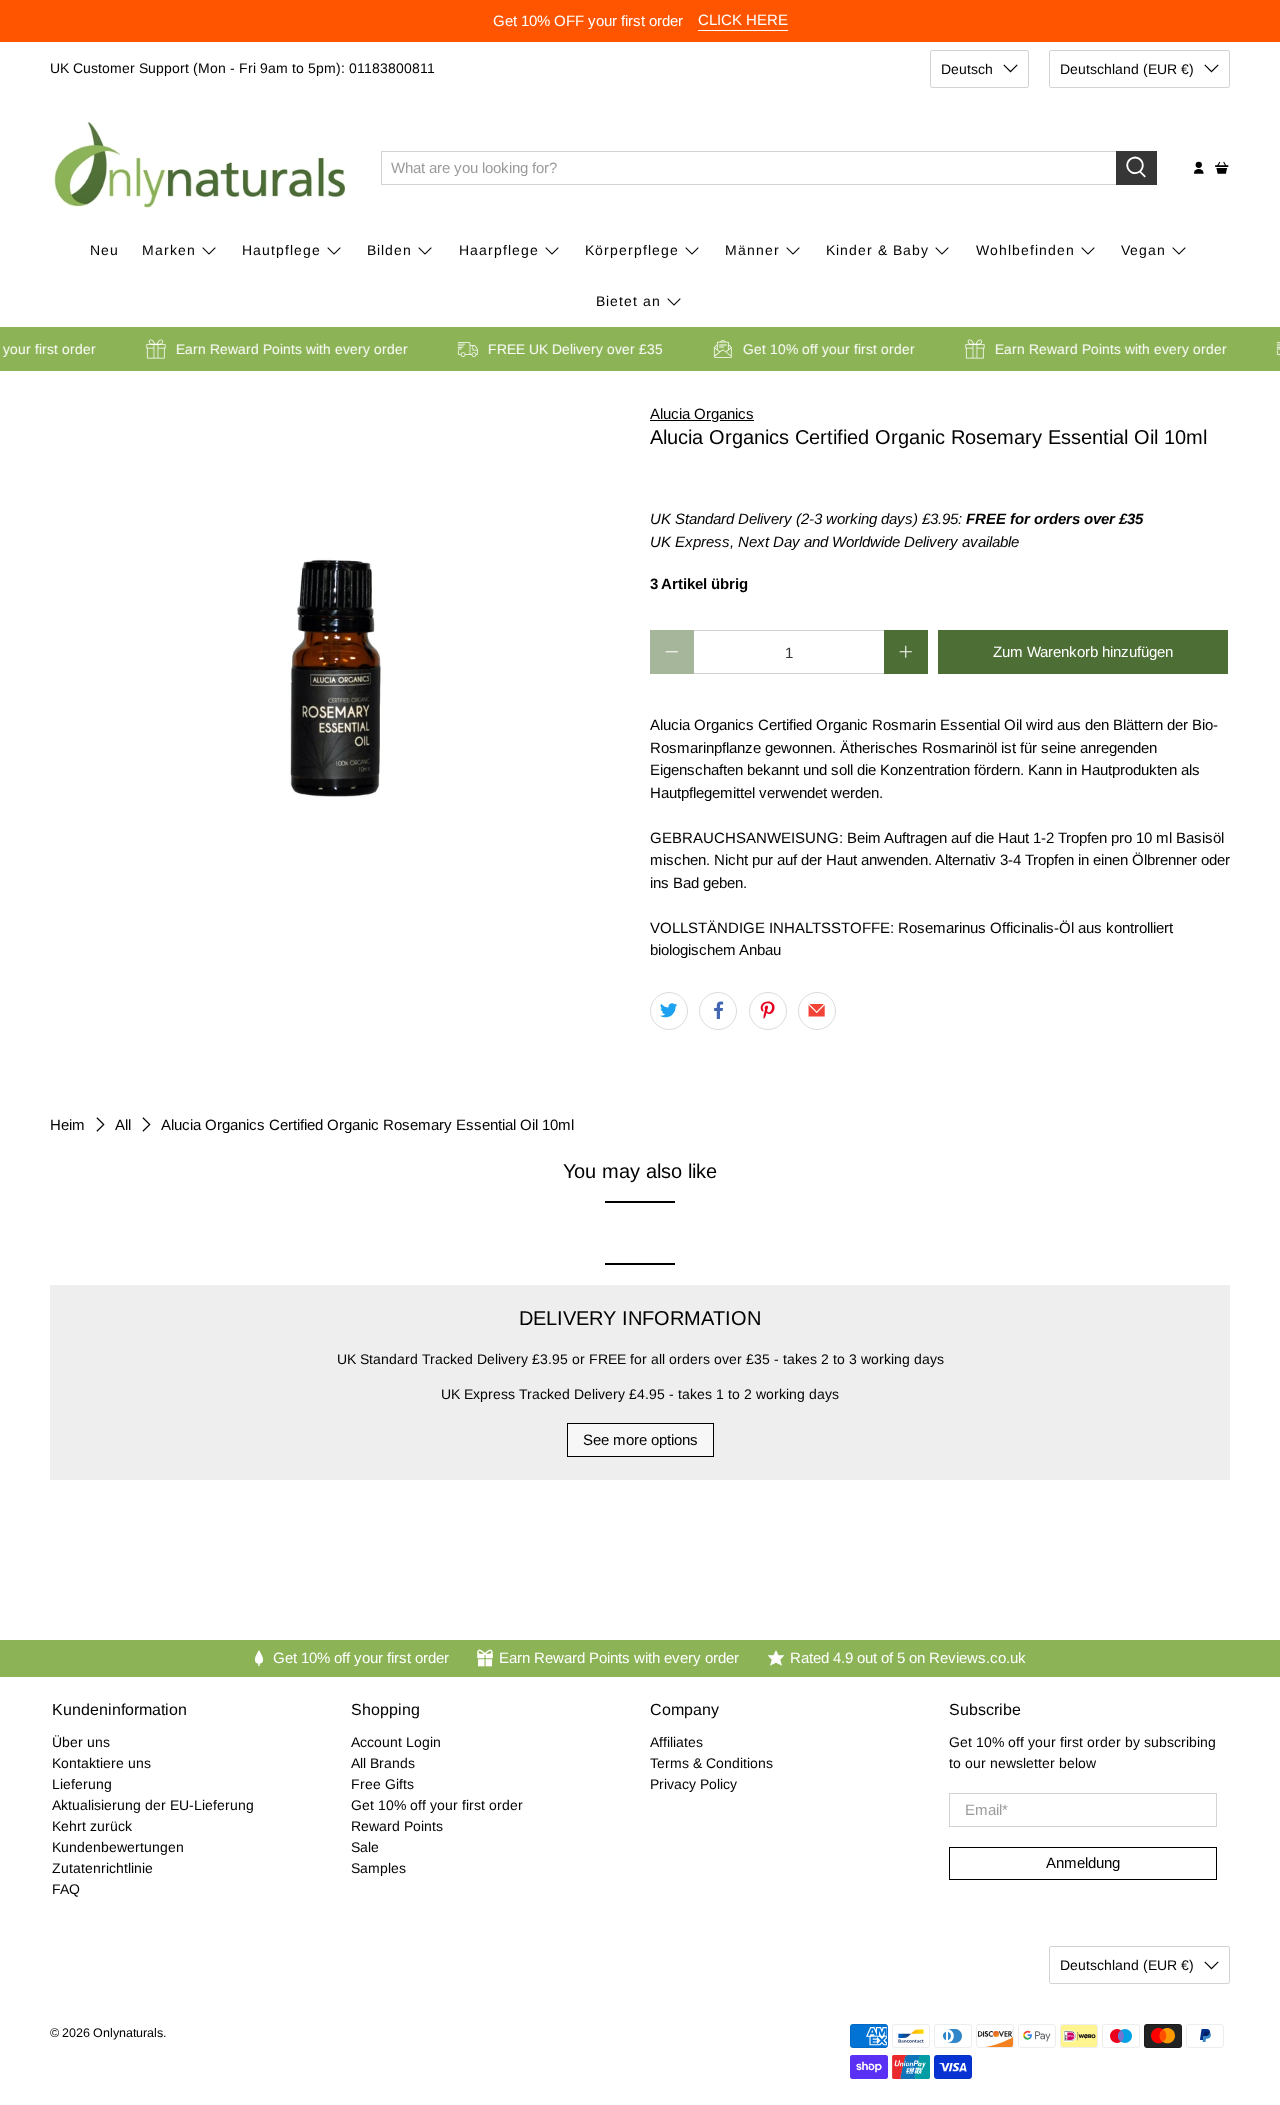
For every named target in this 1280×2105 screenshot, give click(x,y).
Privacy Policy (693, 1784)
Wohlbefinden (1025, 250)
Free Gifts (382, 1784)
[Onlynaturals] (201, 168)
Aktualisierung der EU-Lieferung (153, 1805)
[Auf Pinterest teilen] (768, 1011)
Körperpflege (632, 250)
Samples (378, 1868)
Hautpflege (281, 250)
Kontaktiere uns (101, 1763)
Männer (752, 250)
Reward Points (397, 1826)
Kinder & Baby (877, 250)
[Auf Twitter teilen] (669, 1011)
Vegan (1143, 250)
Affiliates (676, 1742)
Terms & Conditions (711, 1763)
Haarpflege (499, 250)
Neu (104, 250)
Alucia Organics (702, 413)
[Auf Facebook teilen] (718, 1011)
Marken (169, 250)
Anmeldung (1083, 1862)
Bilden (389, 250)
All (123, 1124)
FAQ (66, 1889)
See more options (640, 1439)
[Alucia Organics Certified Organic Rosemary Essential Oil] (340, 603)
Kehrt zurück (92, 1826)
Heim (67, 1124)
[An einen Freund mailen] (817, 1011)
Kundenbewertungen (118, 1847)
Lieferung (82, 1784)
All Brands (383, 1763)
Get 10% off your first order (437, 1805)
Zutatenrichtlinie (102, 1868)
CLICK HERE (743, 19)
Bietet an (628, 301)
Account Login (396, 1742)
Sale (365, 1847)
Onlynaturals (128, 2033)
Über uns (81, 1742)
